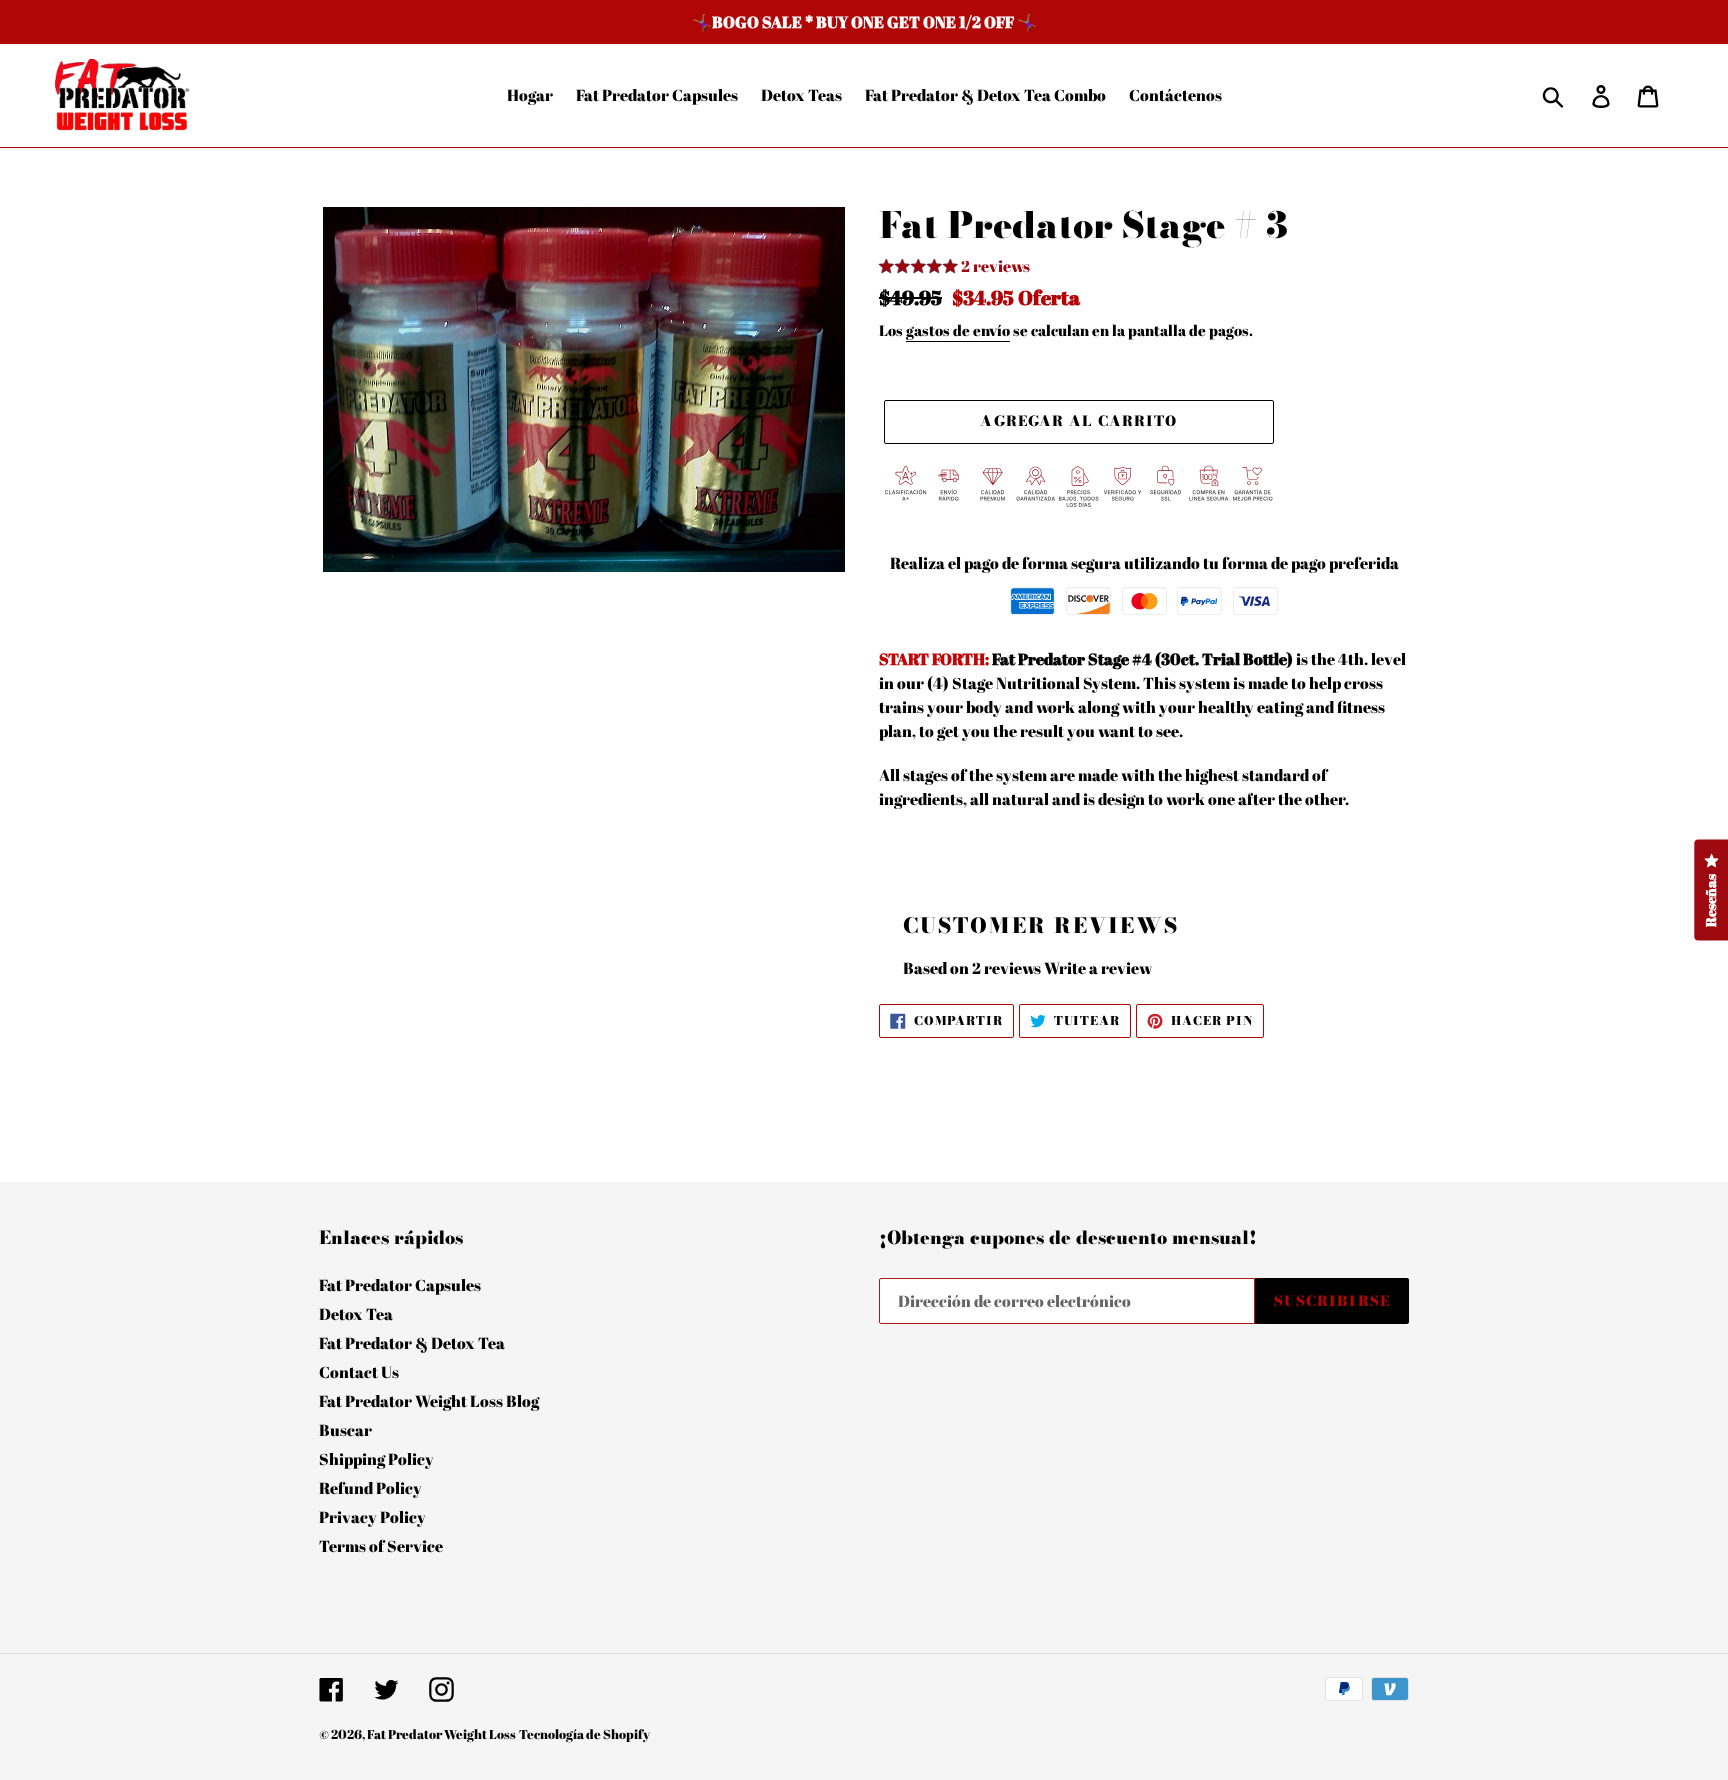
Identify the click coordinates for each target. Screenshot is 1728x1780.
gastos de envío (958, 330)
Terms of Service (381, 1546)
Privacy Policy (372, 1517)
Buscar (345, 1430)
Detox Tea (356, 1314)
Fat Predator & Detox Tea (412, 1343)
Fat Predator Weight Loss (441, 1734)
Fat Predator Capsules (400, 1285)
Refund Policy (370, 1488)
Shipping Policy (376, 1459)
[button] (954, 268)
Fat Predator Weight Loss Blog (429, 1401)
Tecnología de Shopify (584, 1734)
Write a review (1098, 968)
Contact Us (359, 1372)
